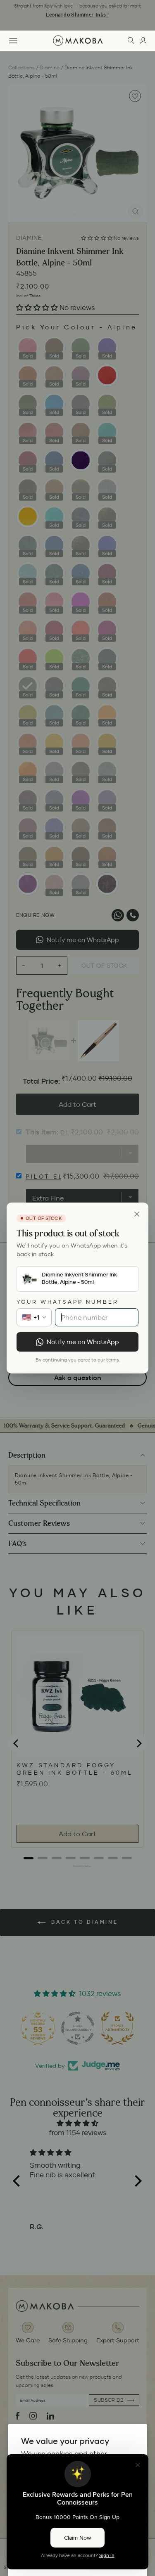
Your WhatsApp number (68, 1302)
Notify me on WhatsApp (83, 1342)
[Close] (137, 1214)
